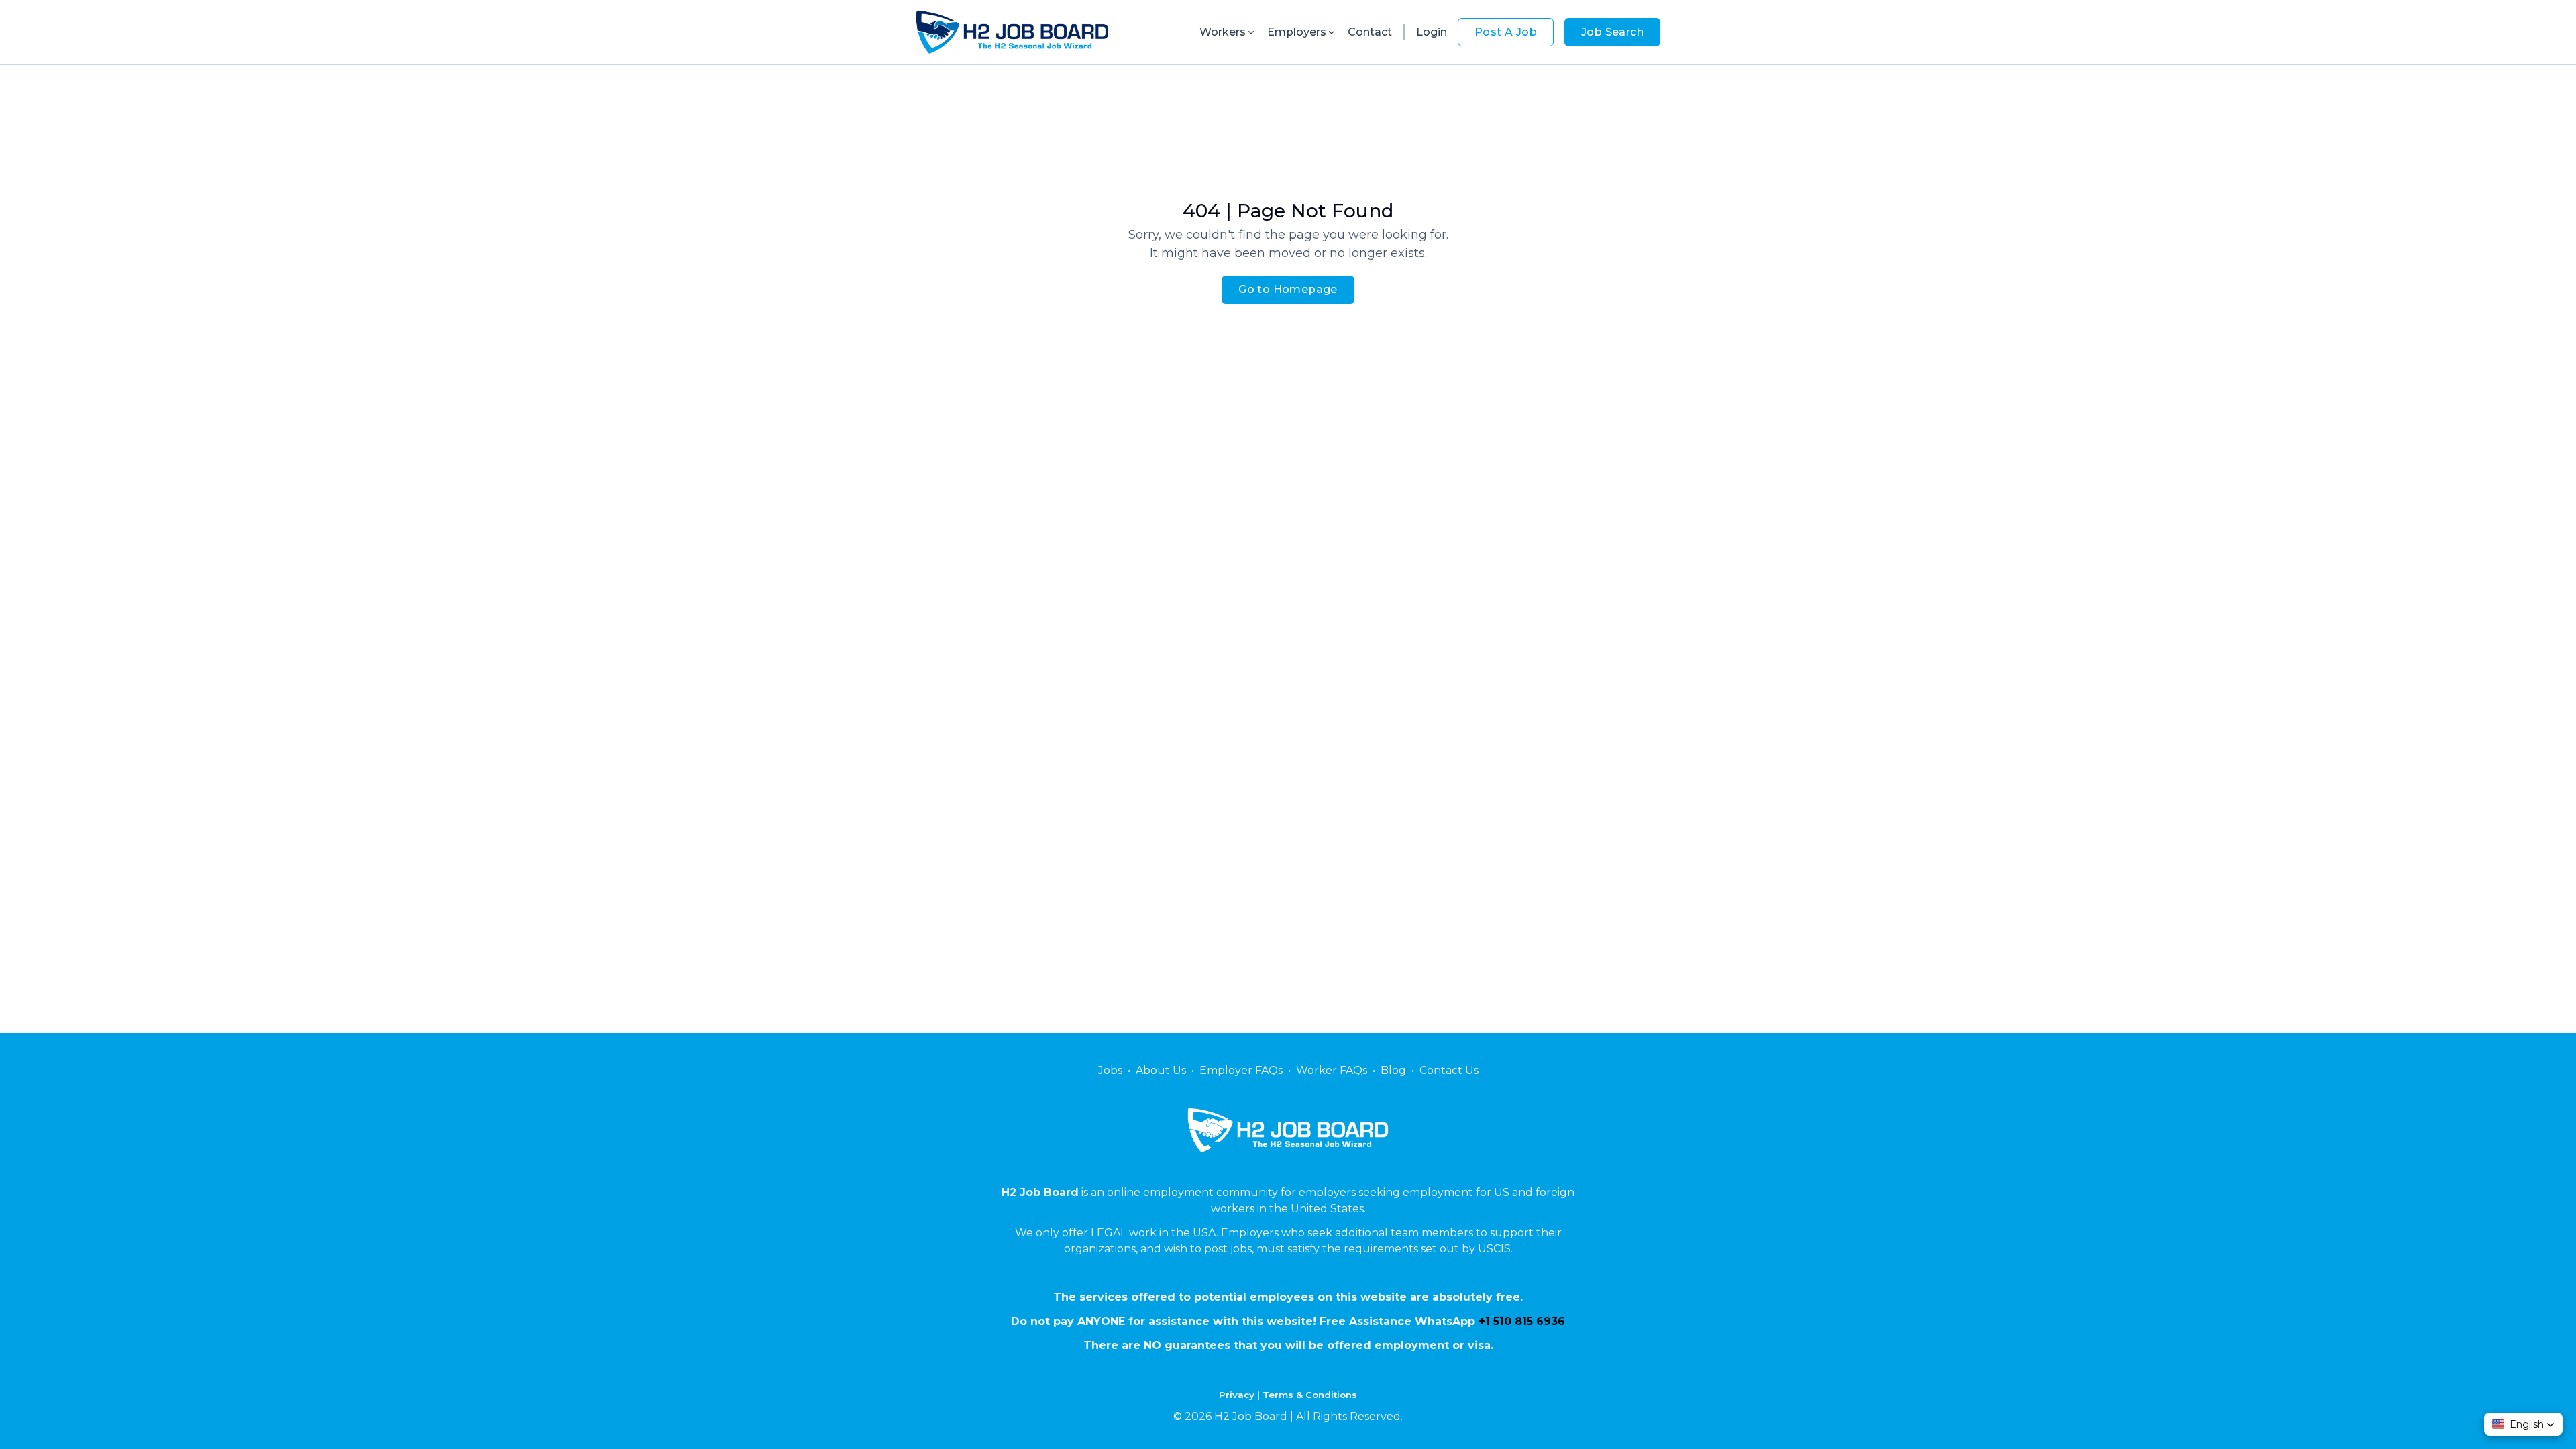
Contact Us (1449, 1070)
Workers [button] (1223, 32)
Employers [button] (1297, 32)
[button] (2523, 1424)
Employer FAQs (1241, 1070)
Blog (1393, 1070)
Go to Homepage (1288, 289)
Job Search (1612, 32)
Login (1432, 32)
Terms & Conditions (1310, 1395)
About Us (1161, 1070)
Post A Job (1506, 32)
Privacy (1237, 1395)
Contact (1370, 32)
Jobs (1110, 1070)
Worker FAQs (1332, 1070)
